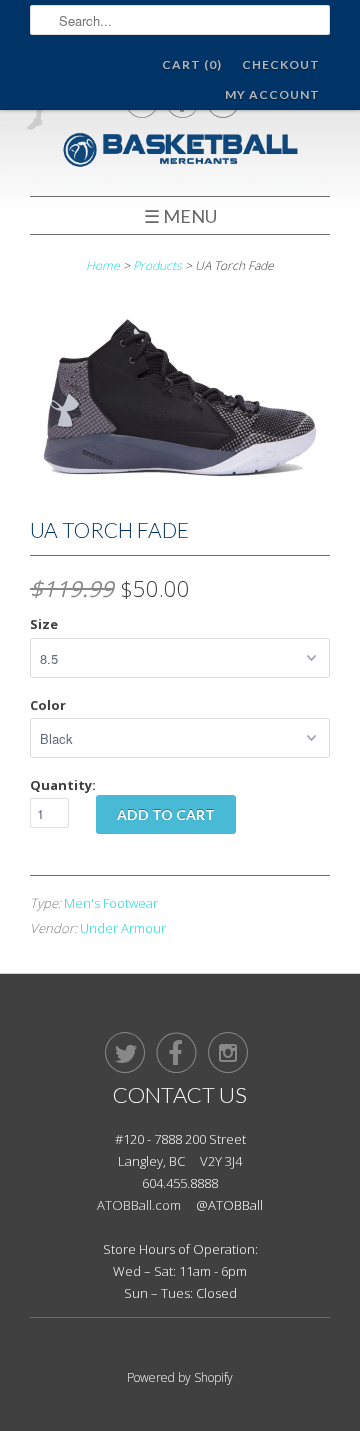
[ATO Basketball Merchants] (180, 152)
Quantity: (63, 785)
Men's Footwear (111, 903)
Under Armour (123, 928)
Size (44, 624)
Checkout (281, 64)
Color (48, 705)
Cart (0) (192, 64)
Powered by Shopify (180, 1377)
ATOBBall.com (139, 1205)
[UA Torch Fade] (180, 492)
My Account (272, 94)
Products (157, 265)
